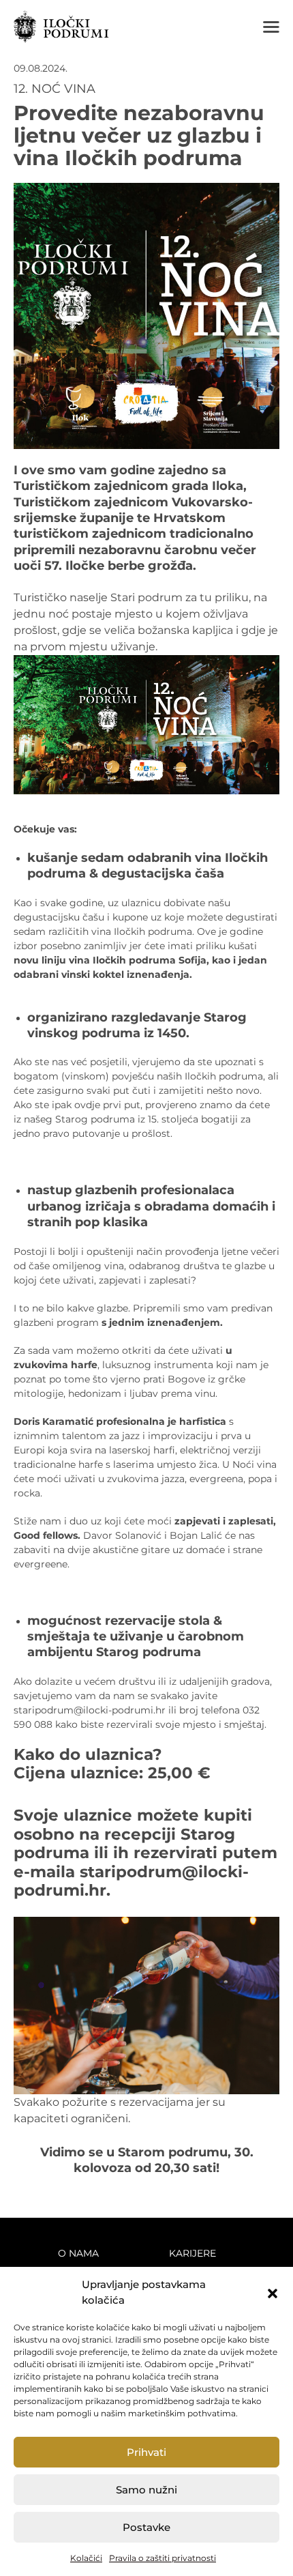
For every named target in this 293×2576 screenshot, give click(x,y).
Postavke (146, 2527)
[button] (273, 2293)
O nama (78, 2253)
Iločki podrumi (61, 27)
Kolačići (86, 2558)
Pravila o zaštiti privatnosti (163, 2558)
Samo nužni (146, 2490)
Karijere (192, 2253)
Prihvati (146, 2452)
